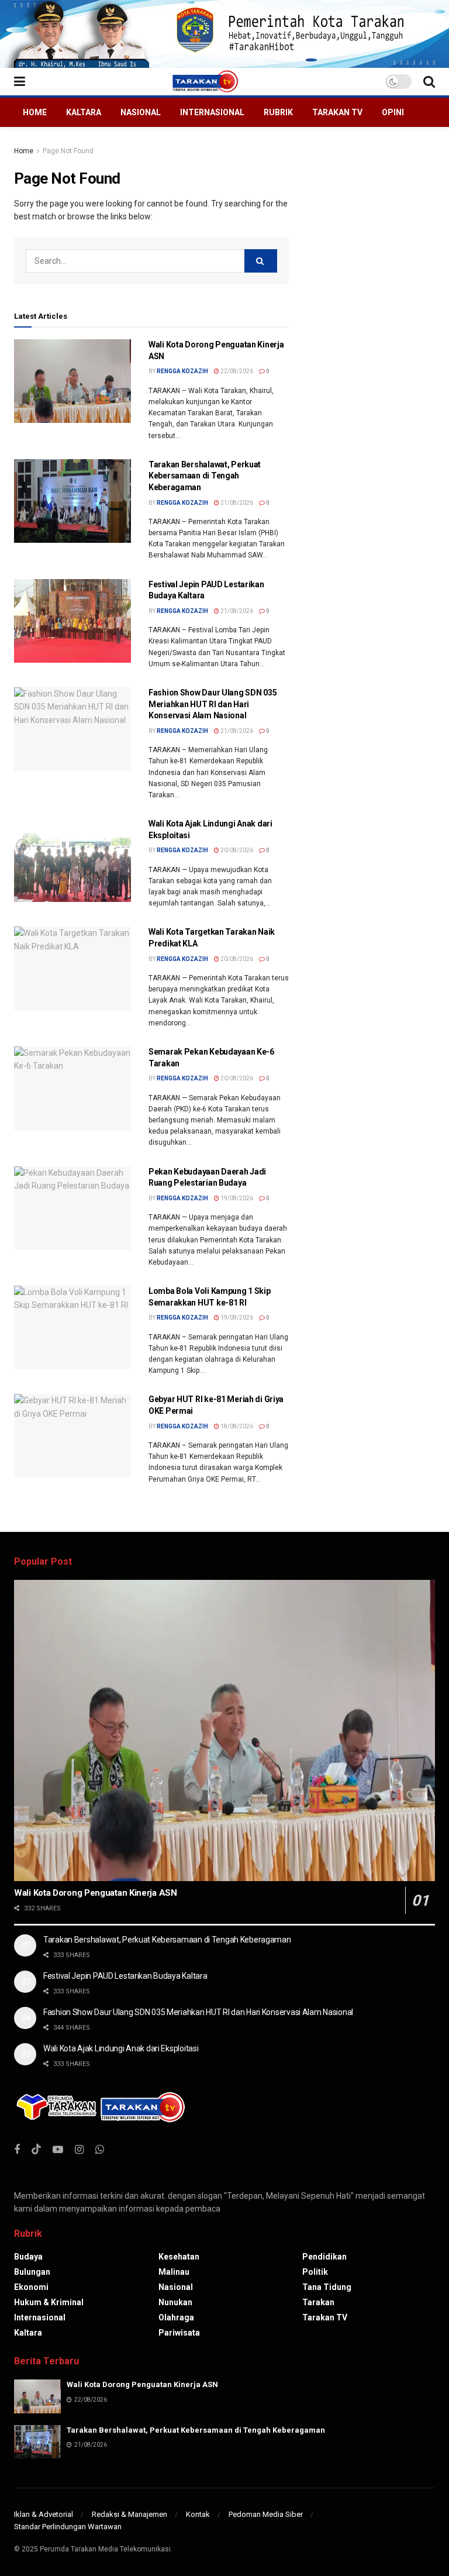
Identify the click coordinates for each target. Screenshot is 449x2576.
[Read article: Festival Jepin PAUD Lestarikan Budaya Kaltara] (72, 621)
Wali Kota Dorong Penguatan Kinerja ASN (96, 1893)
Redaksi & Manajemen (129, 2514)
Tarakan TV (337, 112)
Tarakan (318, 2302)
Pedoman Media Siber (266, 2514)
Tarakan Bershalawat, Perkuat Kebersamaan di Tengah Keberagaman (205, 476)
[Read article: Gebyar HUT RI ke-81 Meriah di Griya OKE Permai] (72, 1436)
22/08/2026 (236, 371)
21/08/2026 (236, 503)
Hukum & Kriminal (49, 2302)
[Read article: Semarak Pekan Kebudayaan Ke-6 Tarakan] (72, 1088)
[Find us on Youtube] (58, 2150)
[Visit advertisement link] (224, 34)
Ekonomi (31, 2287)
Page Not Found (68, 151)
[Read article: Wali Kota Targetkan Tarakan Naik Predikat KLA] (72, 968)
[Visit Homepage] (205, 81)
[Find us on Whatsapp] (100, 2150)
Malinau (174, 2272)
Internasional (212, 112)
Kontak (198, 2514)
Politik (315, 2272)
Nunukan (175, 2302)
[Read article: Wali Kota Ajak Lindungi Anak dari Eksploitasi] (72, 860)
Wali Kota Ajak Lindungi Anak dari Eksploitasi (121, 2048)
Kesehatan (179, 2257)
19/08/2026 (236, 1198)
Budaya (28, 2257)
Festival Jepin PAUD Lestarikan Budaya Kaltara (125, 1976)
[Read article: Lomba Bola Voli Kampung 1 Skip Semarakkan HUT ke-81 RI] (72, 1327)
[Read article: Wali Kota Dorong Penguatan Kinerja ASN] (72, 381)
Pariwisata (179, 2333)
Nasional (141, 112)
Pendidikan (324, 2257)
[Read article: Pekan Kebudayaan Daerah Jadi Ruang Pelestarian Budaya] (72, 1208)
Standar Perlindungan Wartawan (68, 2527)
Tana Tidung (327, 2287)
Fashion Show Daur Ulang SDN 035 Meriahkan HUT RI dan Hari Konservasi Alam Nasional (213, 704)
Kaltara (84, 112)
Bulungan (32, 2272)
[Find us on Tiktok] (36, 2150)
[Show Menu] (20, 82)
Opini (393, 112)
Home (35, 112)
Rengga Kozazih (182, 371)
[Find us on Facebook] (17, 2150)
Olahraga (176, 2317)
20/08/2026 (236, 850)
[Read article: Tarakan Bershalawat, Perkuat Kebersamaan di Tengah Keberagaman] (72, 501)
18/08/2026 (236, 1426)
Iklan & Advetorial (44, 2514)
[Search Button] (429, 82)
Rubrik (278, 112)
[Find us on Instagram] (79, 2150)
